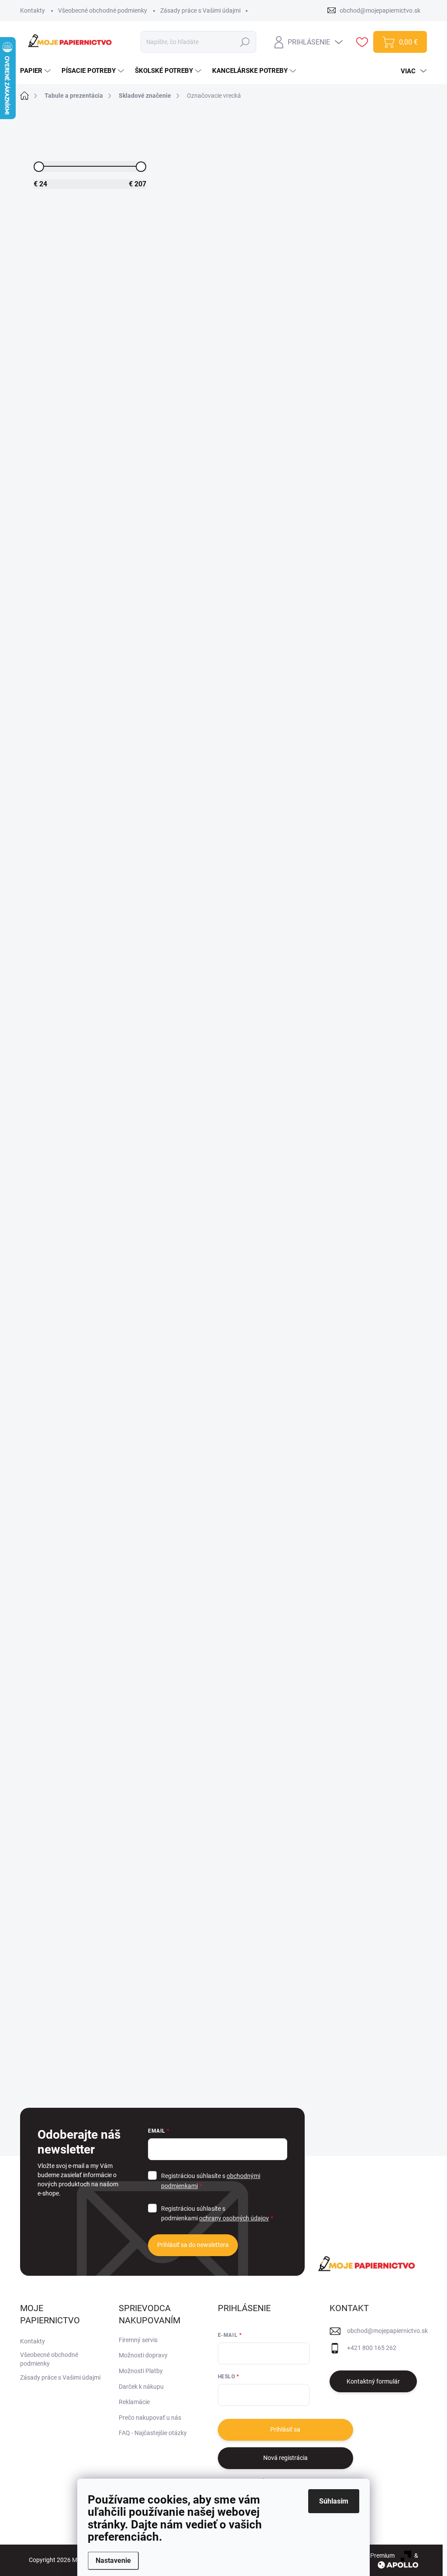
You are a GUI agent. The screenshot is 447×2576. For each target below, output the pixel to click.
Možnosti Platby (141, 2371)
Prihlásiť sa (285, 2429)
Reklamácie (134, 2402)
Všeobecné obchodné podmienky (103, 10)
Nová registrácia (285, 2458)
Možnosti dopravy (143, 2355)
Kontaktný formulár (373, 2381)
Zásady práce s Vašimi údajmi (200, 10)
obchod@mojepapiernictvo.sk (387, 2331)
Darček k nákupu (141, 2387)
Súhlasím (334, 2501)
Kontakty (33, 10)
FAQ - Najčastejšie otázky (153, 2433)
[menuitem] (36, 71)
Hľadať (245, 42)
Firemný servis (138, 2340)
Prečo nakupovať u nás (150, 2418)
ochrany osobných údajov (234, 2218)
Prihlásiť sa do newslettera (193, 2245)
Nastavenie (113, 2561)
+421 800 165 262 (372, 2348)
